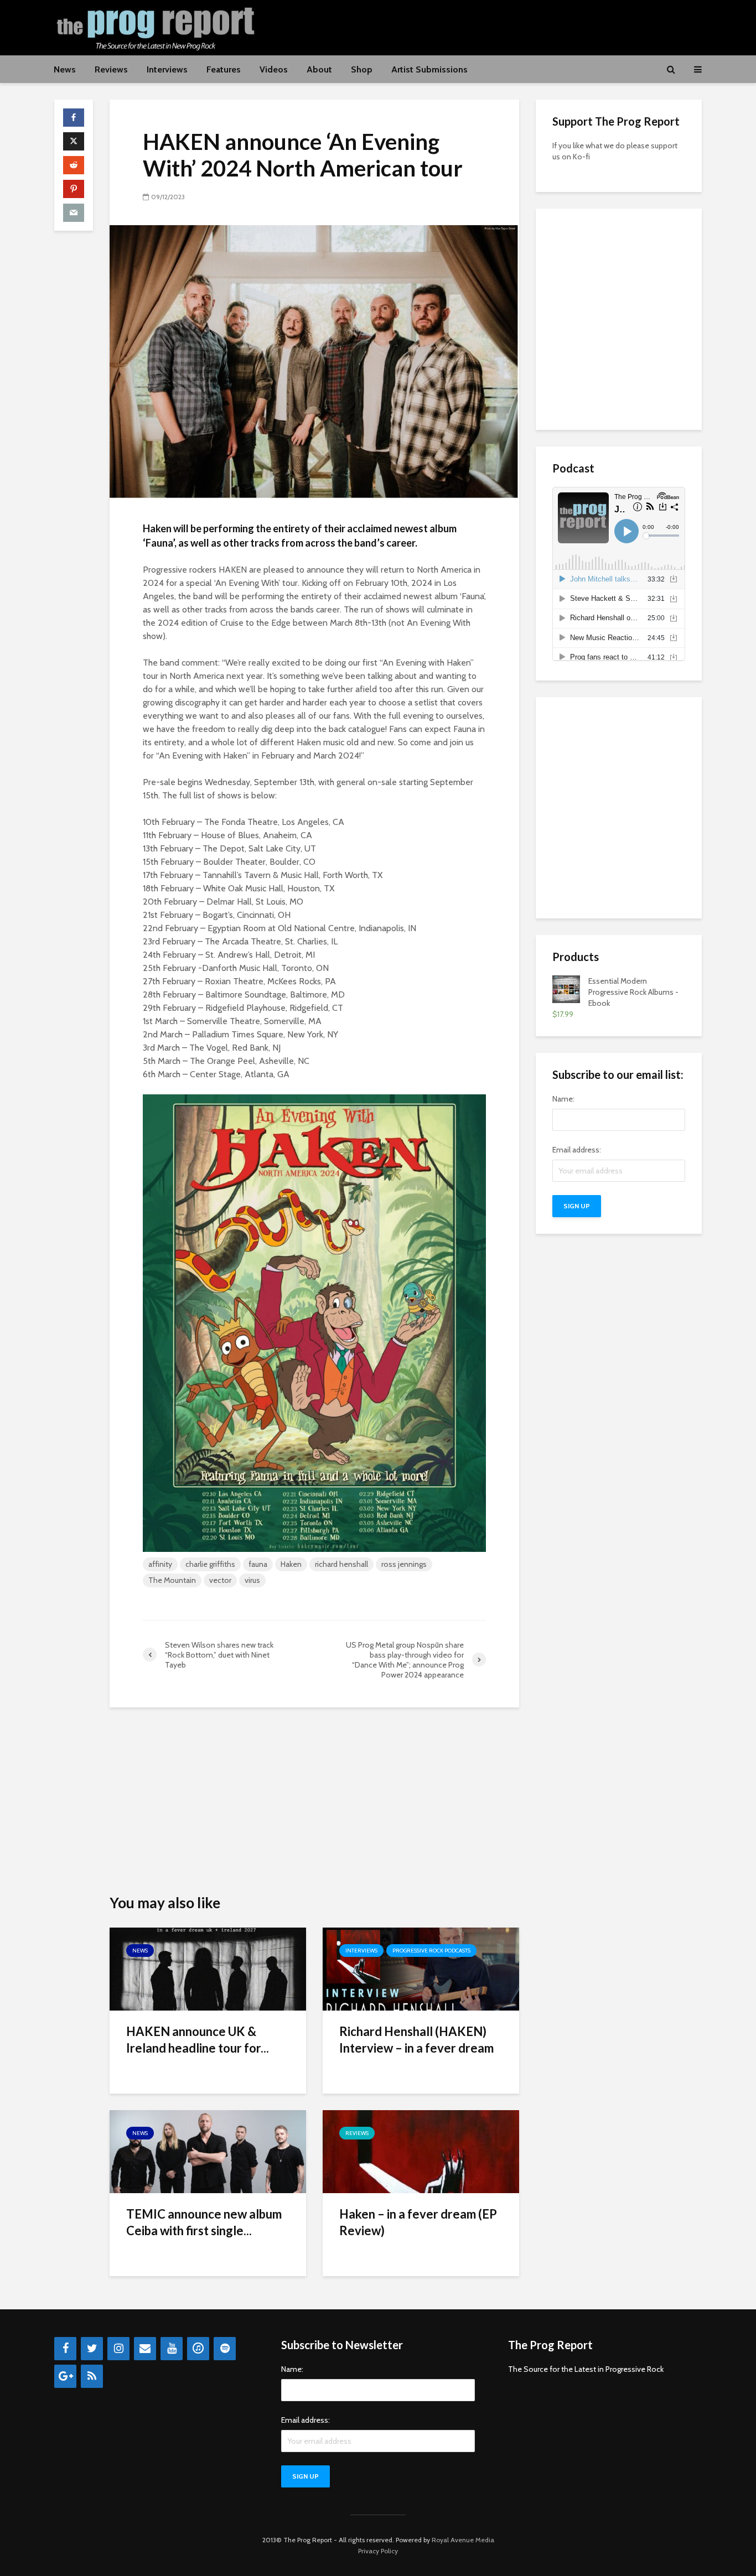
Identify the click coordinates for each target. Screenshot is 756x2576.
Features (224, 69)
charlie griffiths (210, 1564)
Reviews (111, 69)
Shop (362, 69)
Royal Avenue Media (463, 2540)
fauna (258, 1564)
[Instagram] (118, 2349)
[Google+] (65, 2376)
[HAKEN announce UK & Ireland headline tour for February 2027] (208, 1968)
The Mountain (172, 1580)
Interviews (167, 69)
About (319, 69)
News (65, 69)
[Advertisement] (500, 26)
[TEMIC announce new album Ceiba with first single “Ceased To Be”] (208, 2151)
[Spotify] (225, 2349)
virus (252, 1580)
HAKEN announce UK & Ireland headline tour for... (198, 2040)
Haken (291, 1564)
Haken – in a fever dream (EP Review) (418, 2222)
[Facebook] (65, 2349)
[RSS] (92, 2376)
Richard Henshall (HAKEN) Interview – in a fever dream (416, 2040)
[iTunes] (198, 2349)
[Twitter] (92, 2349)
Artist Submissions (429, 69)
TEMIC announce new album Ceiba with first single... (204, 2222)
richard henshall (341, 1564)
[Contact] (145, 2349)
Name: (563, 1099)
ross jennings (404, 1564)
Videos (274, 69)
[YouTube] (172, 2349)
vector (220, 1580)
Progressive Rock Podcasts (431, 1951)
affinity (160, 1564)
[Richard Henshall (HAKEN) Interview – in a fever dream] (421, 1968)
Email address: (577, 1150)
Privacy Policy (378, 2551)
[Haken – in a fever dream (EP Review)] (421, 2151)
